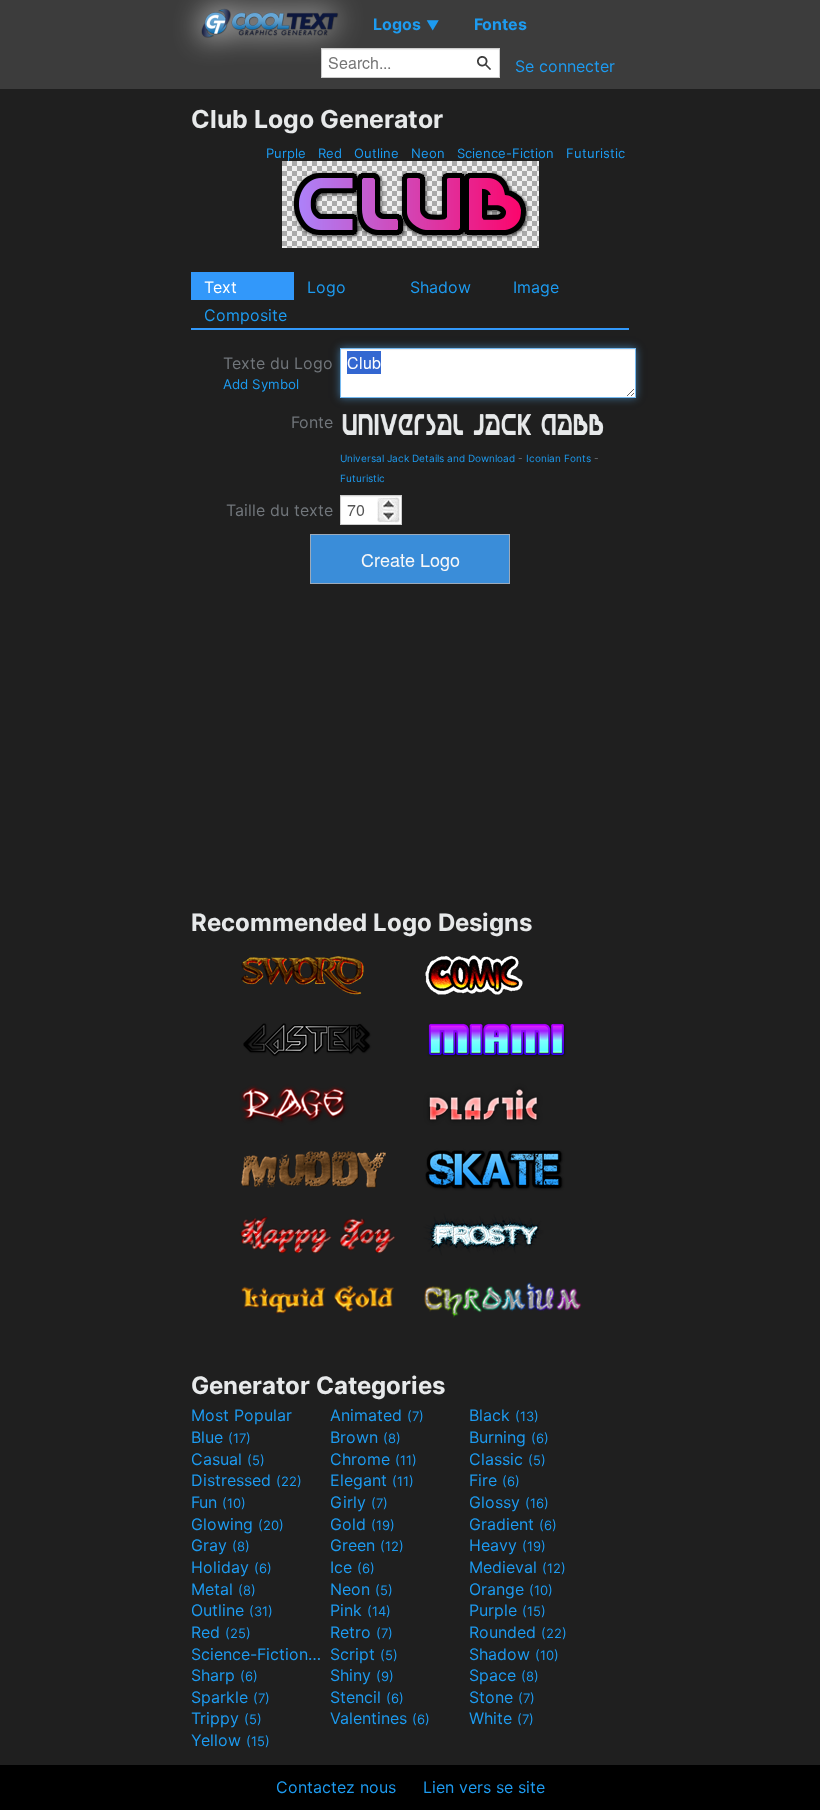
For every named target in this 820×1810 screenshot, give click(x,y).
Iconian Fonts (558, 458)
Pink (360, 1610)
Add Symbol (261, 384)
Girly (359, 1502)
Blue (221, 1437)
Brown (365, 1437)
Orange (511, 1589)
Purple (286, 153)
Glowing (237, 1524)
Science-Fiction (505, 153)
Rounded (518, 1632)
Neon (428, 153)
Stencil (367, 1697)
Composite (245, 315)
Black (504, 1415)
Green (367, 1545)
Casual (228, 1459)
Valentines (380, 1718)
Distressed (246, 1480)
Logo (326, 287)
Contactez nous (336, 1787)
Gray (220, 1545)
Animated (377, 1415)
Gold (362, 1524)
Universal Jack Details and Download (427, 458)
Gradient (513, 1524)
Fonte (312, 422)
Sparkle (230, 1697)
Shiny (362, 1675)
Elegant (372, 1480)
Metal (223, 1589)
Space (504, 1675)
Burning (509, 1437)
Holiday (231, 1567)
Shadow (440, 287)
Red (330, 153)
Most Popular (241, 1415)
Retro (361, 1632)
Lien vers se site (484, 1787)
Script (364, 1654)
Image (536, 287)
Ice (352, 1567)
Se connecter (565, 66)
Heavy (507, 1545)
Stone (502, 1697)
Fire (494, 1480)
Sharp (224, 1675)
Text (220, 287)
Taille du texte (279, 510)
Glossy (509, 1502)
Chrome (373, 1459)
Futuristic (595, 153)
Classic (507, 1459)
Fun (218, 1502)
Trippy (226, 1718)
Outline (376, 153)
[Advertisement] (95, 404)
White (501, 1718)
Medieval (517, 1567)
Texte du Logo (278, 372)
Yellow (230, 1740)
